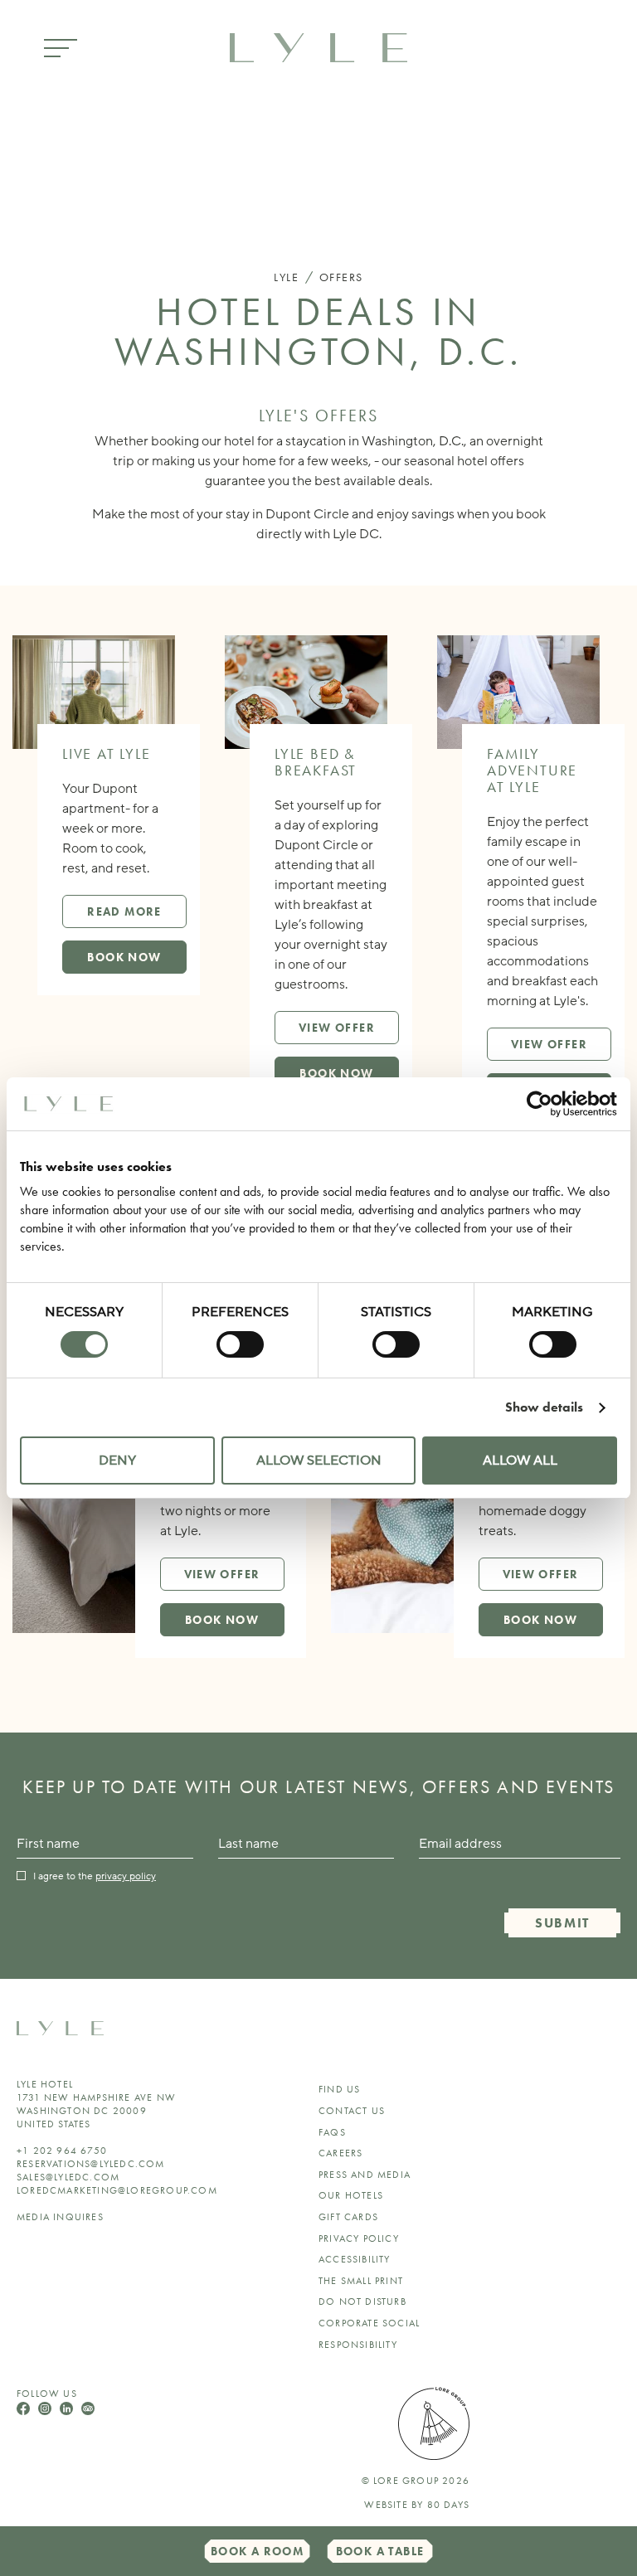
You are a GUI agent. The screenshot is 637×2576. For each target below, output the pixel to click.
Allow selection (319, 1461)
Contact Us (352, 2111)
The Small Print (361, 2281)
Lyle (286, 277)
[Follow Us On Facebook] (25, 2411)
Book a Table (380, 2551)
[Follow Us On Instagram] (46, 2411)
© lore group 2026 (416, 2481)
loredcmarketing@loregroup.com (117, 2190)
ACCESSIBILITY (355, 2259)
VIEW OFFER (337, 1028)
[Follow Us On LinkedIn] (68, 2411)
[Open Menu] (61, 49)
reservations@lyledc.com (91, 2164)
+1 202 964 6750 (62, 2151)
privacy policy (126, 1876)
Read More (124, 911)
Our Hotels (351, 2195)
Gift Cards (348, 2217)
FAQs (332, 2132)
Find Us (339, 2089)
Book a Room (257, 2551)
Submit (562, 1923)
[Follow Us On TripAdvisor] (88, 2411)
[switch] (240, 1344)
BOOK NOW (336, 1073)
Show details (544, 1407)
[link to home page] (318, 46)
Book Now (124, 957)
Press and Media (365, 2175)
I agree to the (95, 1876)
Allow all (520, 1461)
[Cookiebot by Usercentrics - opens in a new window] (545, 1104)
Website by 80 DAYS (417, 2505)
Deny (117, 1461)
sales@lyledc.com (68, 2177)
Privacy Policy (359, 2238)
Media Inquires (60, 2217)
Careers (340, 2153)
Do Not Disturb (362, 2301)
